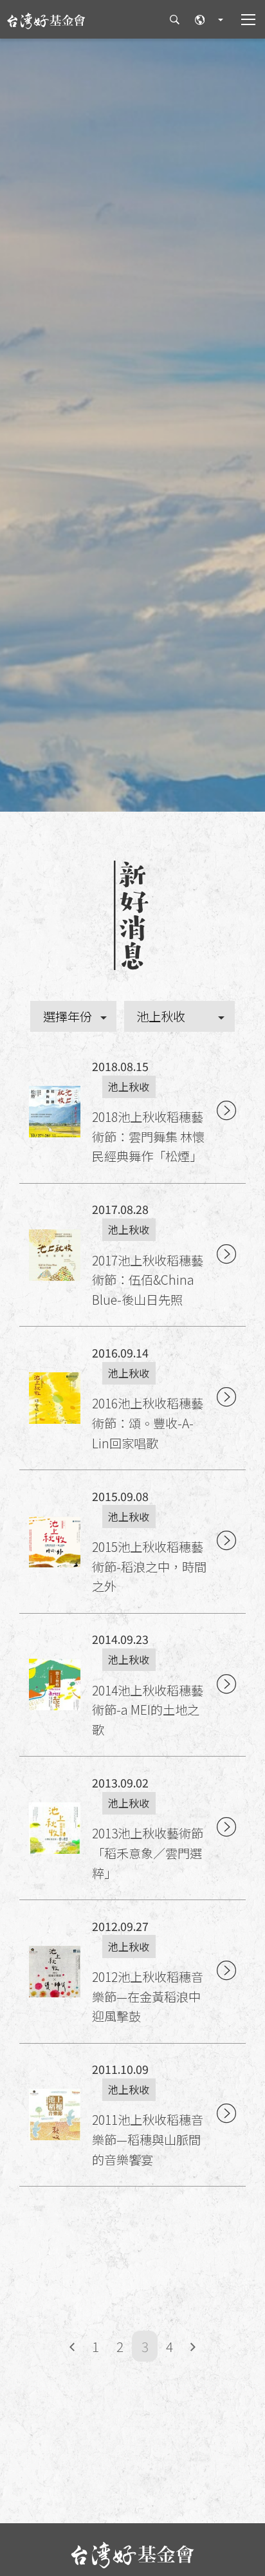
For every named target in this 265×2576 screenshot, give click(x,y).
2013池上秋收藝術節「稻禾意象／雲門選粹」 (148, 1853)
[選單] (241, 19)
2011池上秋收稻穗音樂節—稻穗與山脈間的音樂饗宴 (148, 2139)
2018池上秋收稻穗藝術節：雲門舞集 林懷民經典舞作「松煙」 (148, 1136)
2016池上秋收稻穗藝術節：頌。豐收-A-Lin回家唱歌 (148, 1423)
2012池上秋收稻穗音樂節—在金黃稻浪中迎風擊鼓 (148, 1996)
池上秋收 (129, 1087)
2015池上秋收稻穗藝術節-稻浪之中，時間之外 (149, 1566)
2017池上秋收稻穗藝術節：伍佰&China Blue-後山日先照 (148, 1280)
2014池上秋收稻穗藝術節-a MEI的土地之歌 (148, 1710)
